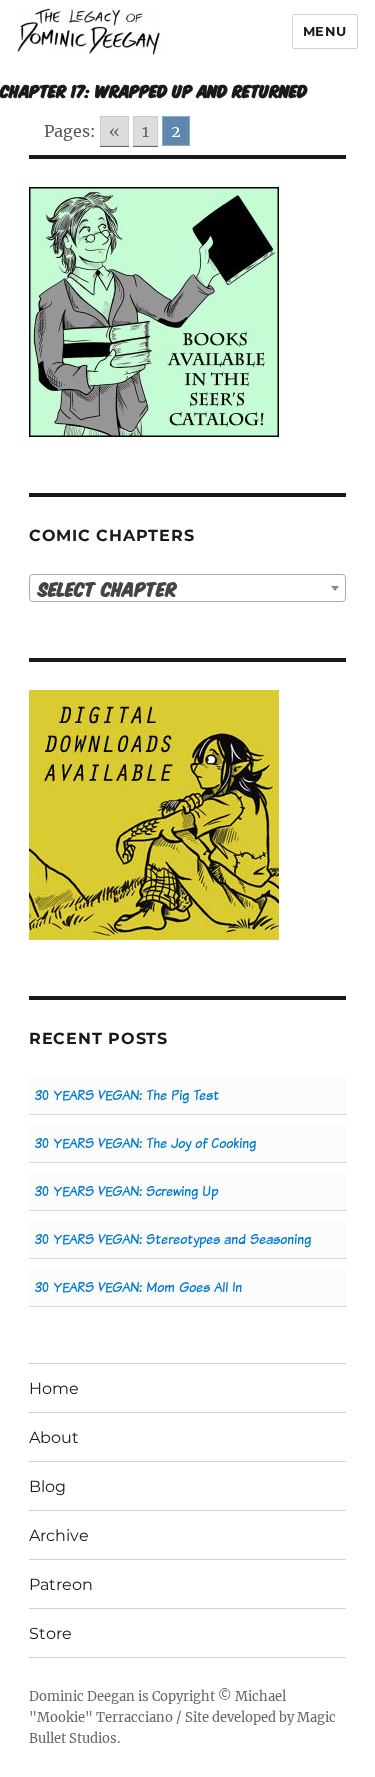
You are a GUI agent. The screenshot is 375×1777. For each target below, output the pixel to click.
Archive (59, 1535)
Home (54, 1388)
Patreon (61, 1584)
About (54, 1437)
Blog (47, 1486)
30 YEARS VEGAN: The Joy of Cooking (145, 1143)
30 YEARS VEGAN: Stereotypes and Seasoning (173, 1239)
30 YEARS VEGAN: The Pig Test (127, 1095)
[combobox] (187, 588)
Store (50, 1633)
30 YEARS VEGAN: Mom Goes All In (138, 1287)
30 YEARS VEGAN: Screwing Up (126, 1191)
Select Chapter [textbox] (107, 588)
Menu (325, 31)
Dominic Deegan (82, 1696)
